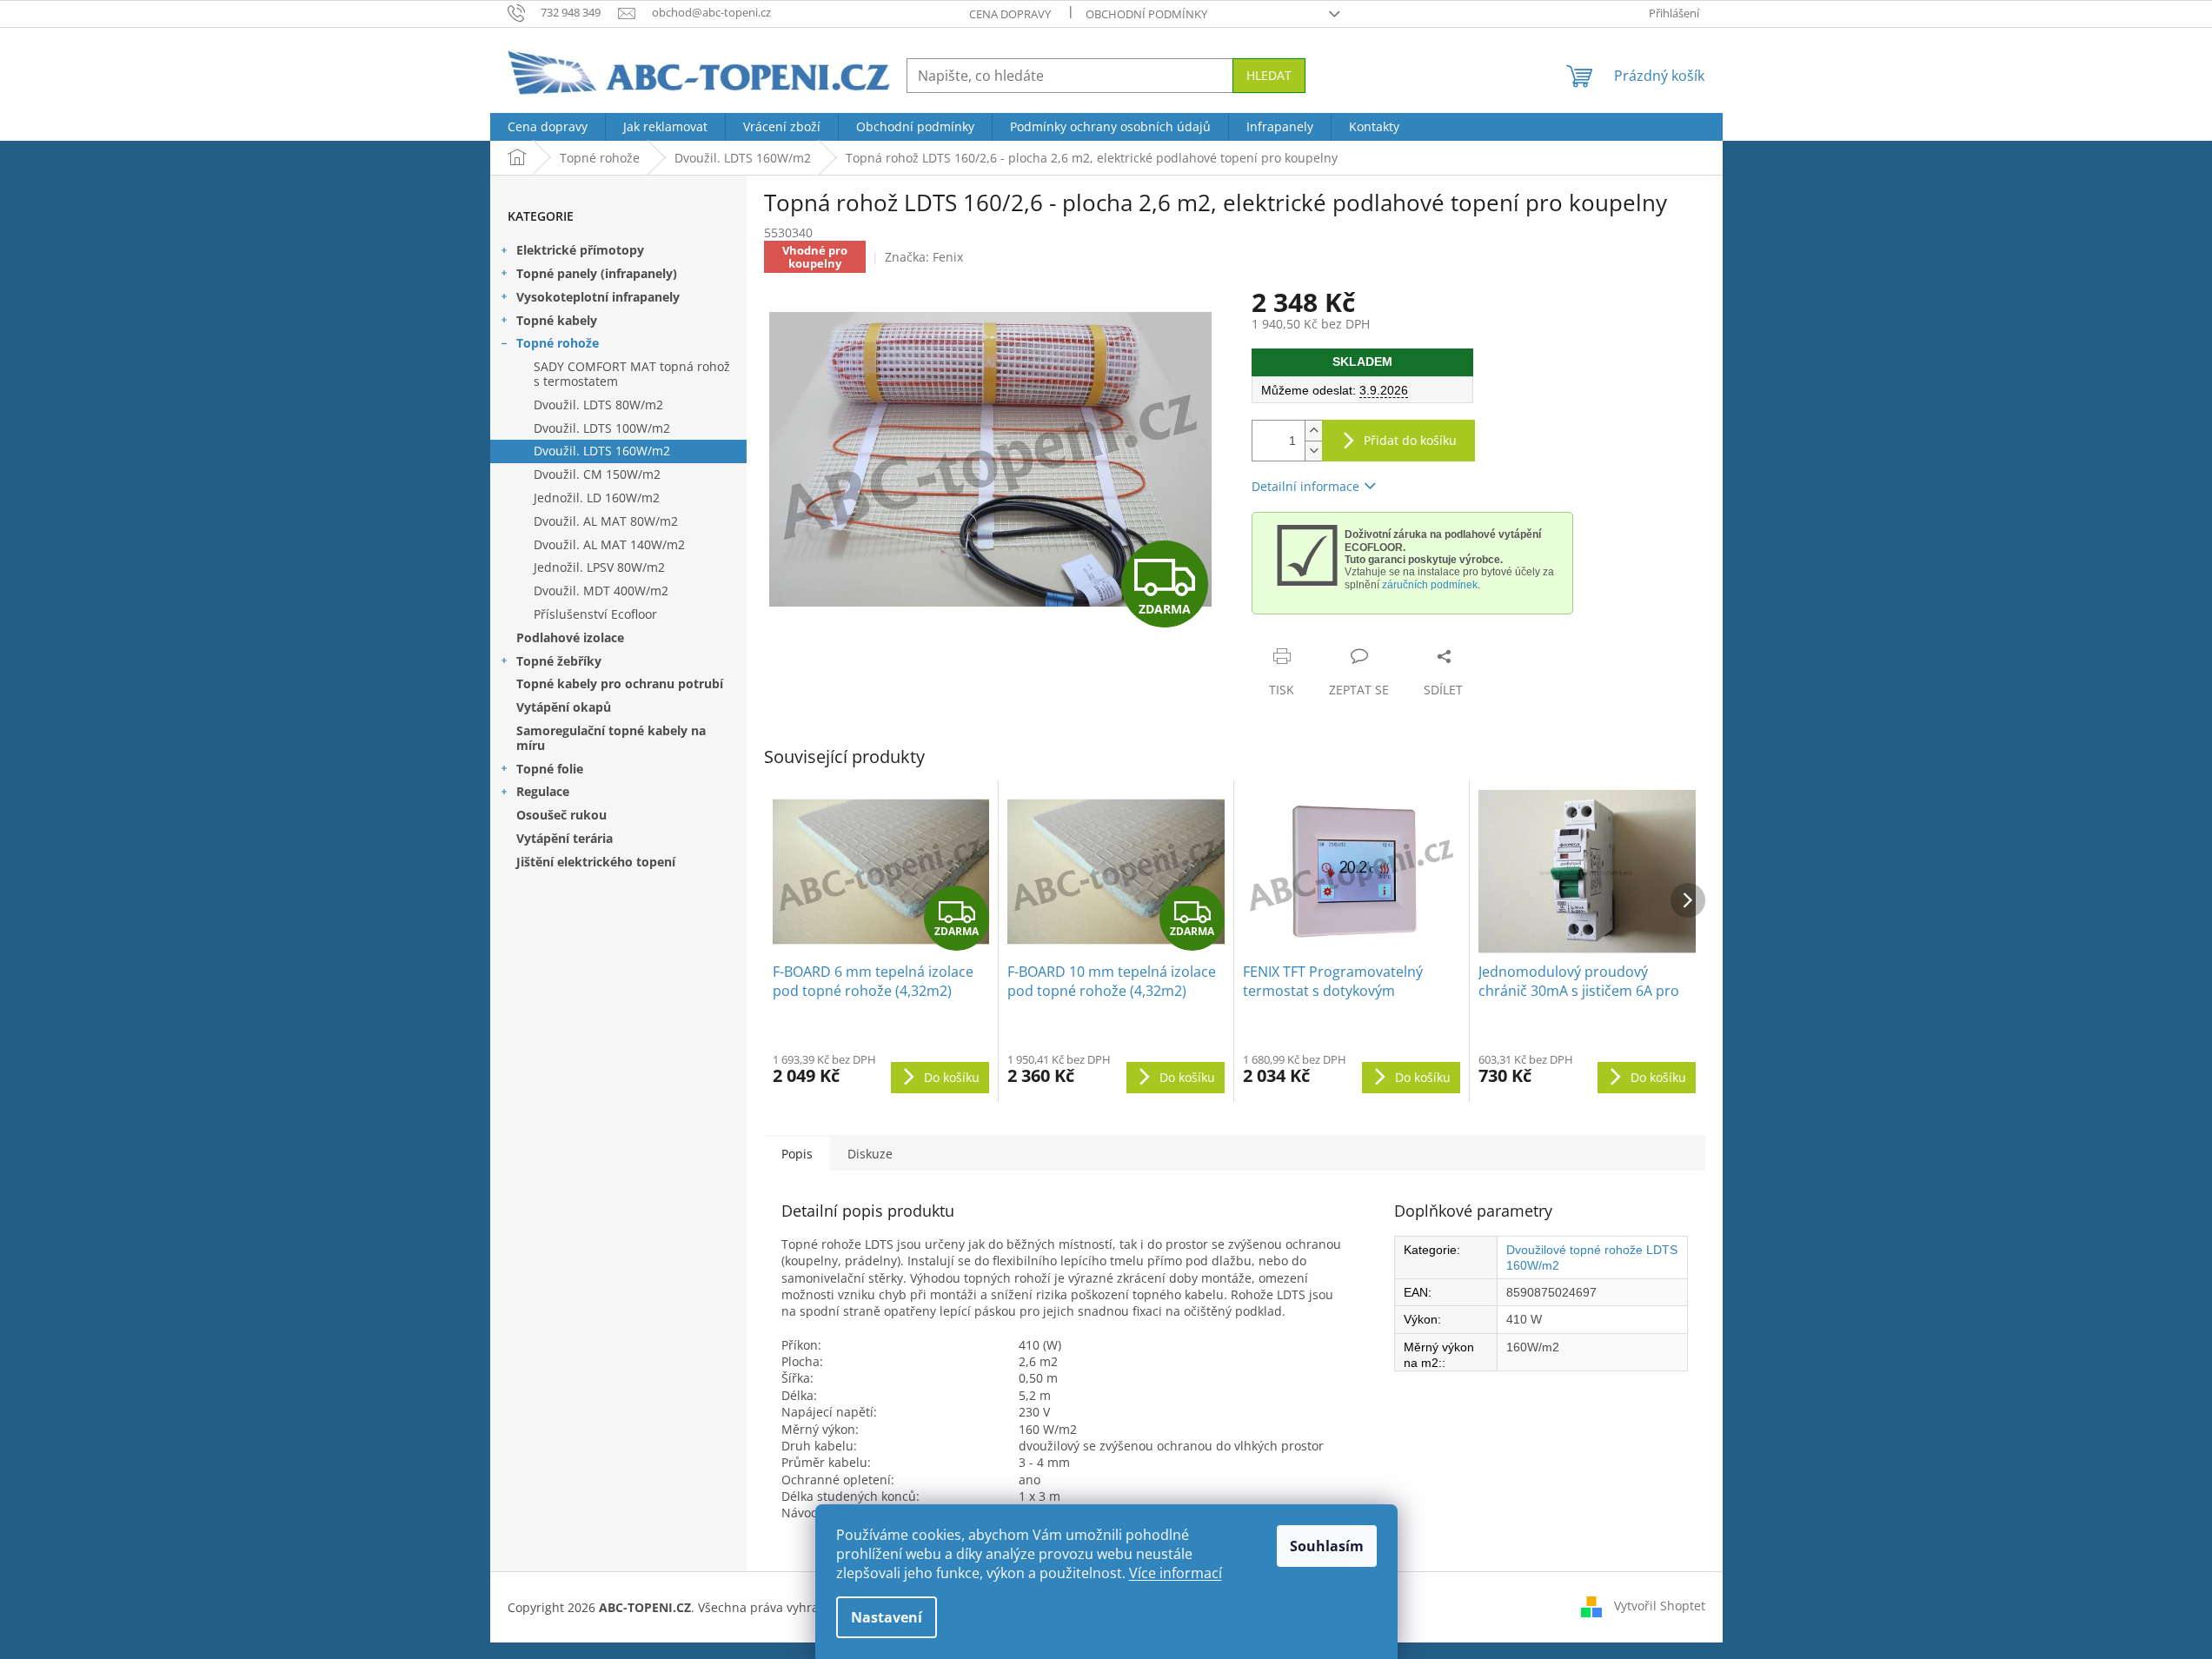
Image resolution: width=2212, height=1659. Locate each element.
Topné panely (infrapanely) (597, 273)
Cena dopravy (1010, 14)
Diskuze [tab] (870, 1154)
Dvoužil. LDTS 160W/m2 (602, 451)
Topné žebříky (559, 661)
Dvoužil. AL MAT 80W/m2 (606, 521)
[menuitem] (548, 127)
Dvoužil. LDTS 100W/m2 (602, 428)
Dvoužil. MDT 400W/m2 (601, 591)
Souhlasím (1327, 1546)
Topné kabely (557, 320)
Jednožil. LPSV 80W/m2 (599, 567)
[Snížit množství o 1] (1313, 451)
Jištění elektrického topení (596, 862)
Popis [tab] (797, 1154)
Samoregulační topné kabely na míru (611, 738)
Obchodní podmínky (1146, 14)
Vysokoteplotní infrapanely (598, 297)
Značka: (924, 257)
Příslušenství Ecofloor (595, 614)
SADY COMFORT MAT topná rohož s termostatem (632, 374)
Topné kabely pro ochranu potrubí (620, 684)
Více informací (1176, 1573)
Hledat (1269, 75)
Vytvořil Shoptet (1660, 1606)
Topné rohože (558, 343)
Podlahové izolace (570, 637)
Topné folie (550, 769)
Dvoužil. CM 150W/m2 (597, 474)
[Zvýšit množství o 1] (1313, 431)
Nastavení (887, 1617)
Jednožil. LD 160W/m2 (597, 498)
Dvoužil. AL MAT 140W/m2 (609, 544)
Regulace (543, 791)
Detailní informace (1305, 486)
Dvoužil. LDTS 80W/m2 (598, 405)
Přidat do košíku (1410, 440)
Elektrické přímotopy (580, 250)
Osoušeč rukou (561, 815)
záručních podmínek (1430, 585)
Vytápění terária (565, 838)
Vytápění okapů (564, 707)
